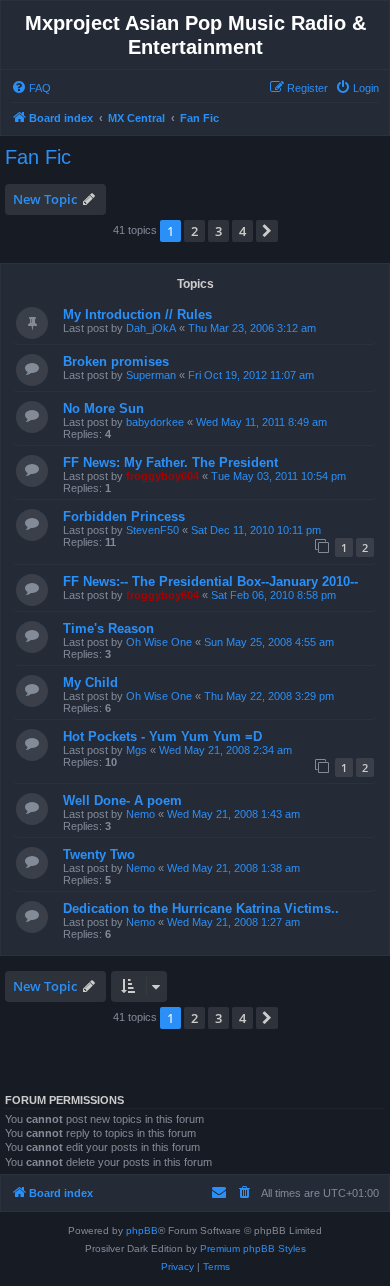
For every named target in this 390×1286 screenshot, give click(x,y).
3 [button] (218, 231)
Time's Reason (108, 628)
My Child (90, 682)
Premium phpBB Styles (253, 1248)
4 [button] (242, 231)
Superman (151, 375)
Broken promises (116, 361)
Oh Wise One (159, 642)
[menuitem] (31, 88)
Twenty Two (99, 854)
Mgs (136, 750)
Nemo (140, 814)
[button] (267, 231)
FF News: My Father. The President (170, 462)
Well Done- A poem (122, 800)
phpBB (142, 1230)
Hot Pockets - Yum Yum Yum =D (162, 736)
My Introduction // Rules (137, 314)
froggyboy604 (162, 476)
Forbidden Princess (124, 516)
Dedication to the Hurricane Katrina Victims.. (201, 908)
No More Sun (103, 408)
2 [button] (194, 231)
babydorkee (155, 422)
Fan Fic (38, 157)
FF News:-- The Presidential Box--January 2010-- (210, 581)
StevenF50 (152, 530)
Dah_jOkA (151, 328)
